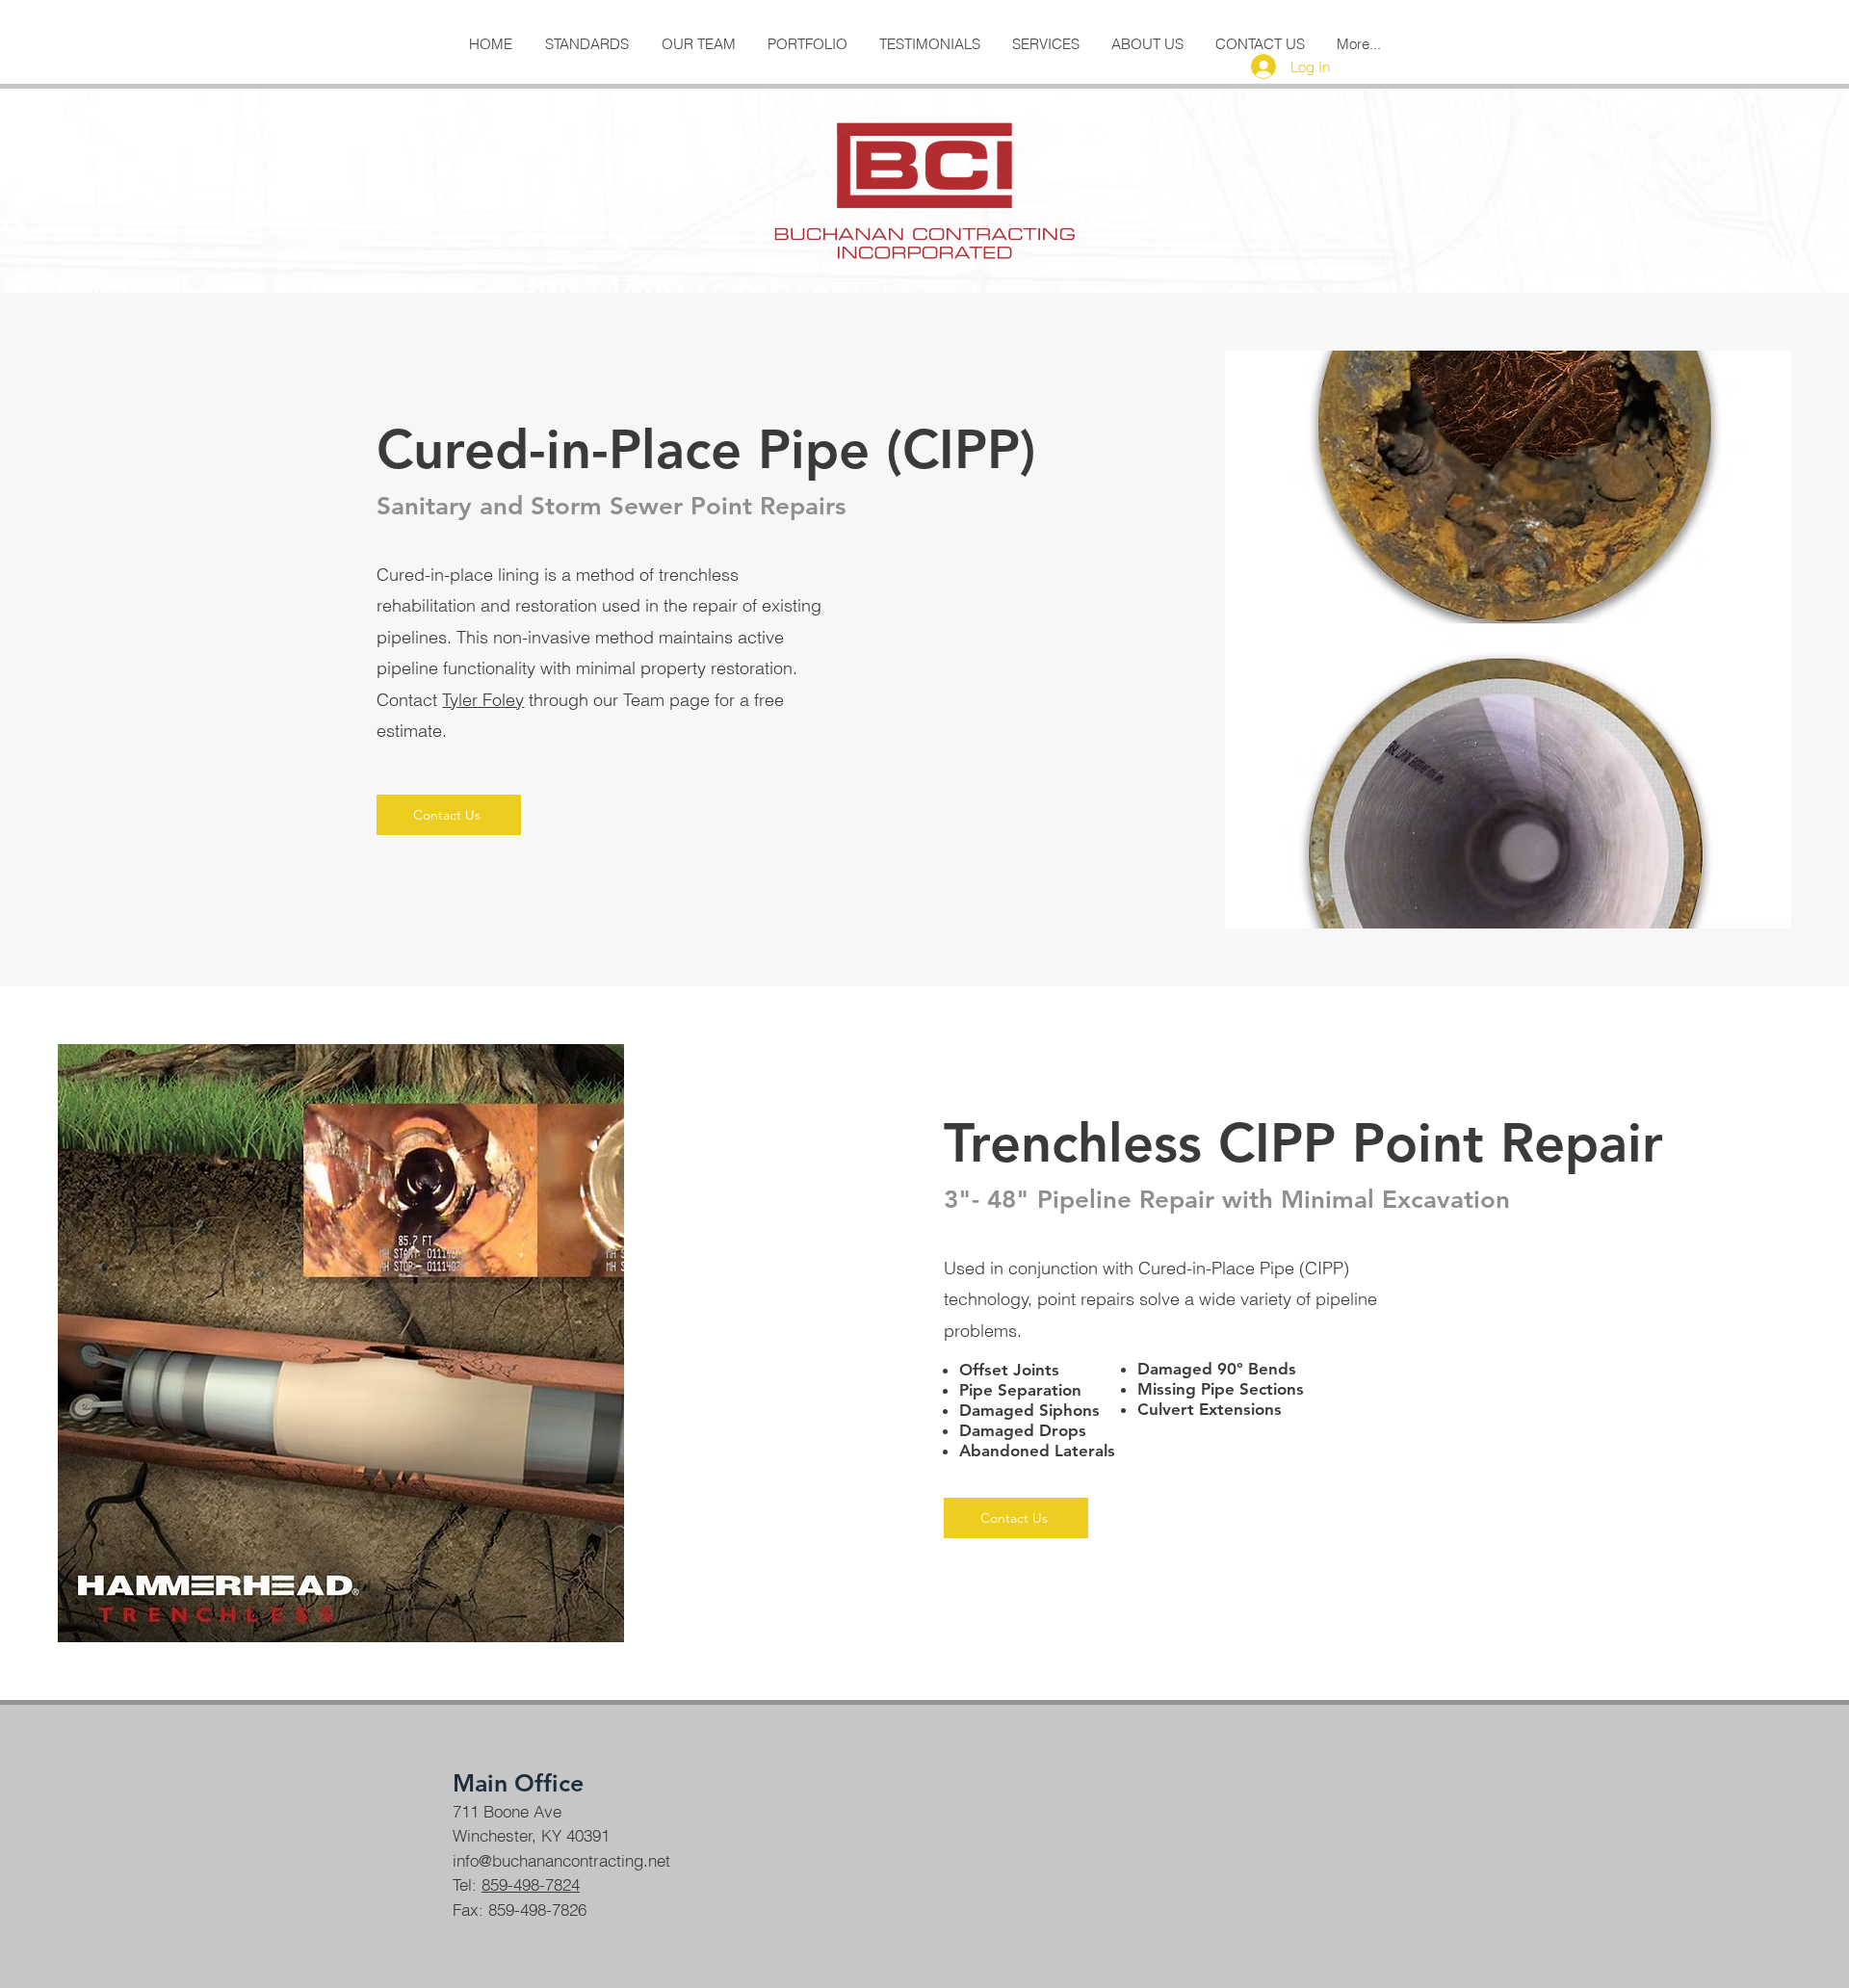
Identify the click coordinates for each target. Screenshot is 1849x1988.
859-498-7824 (531, 1884)
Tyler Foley (483, 700)
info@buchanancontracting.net (561, 1860)
